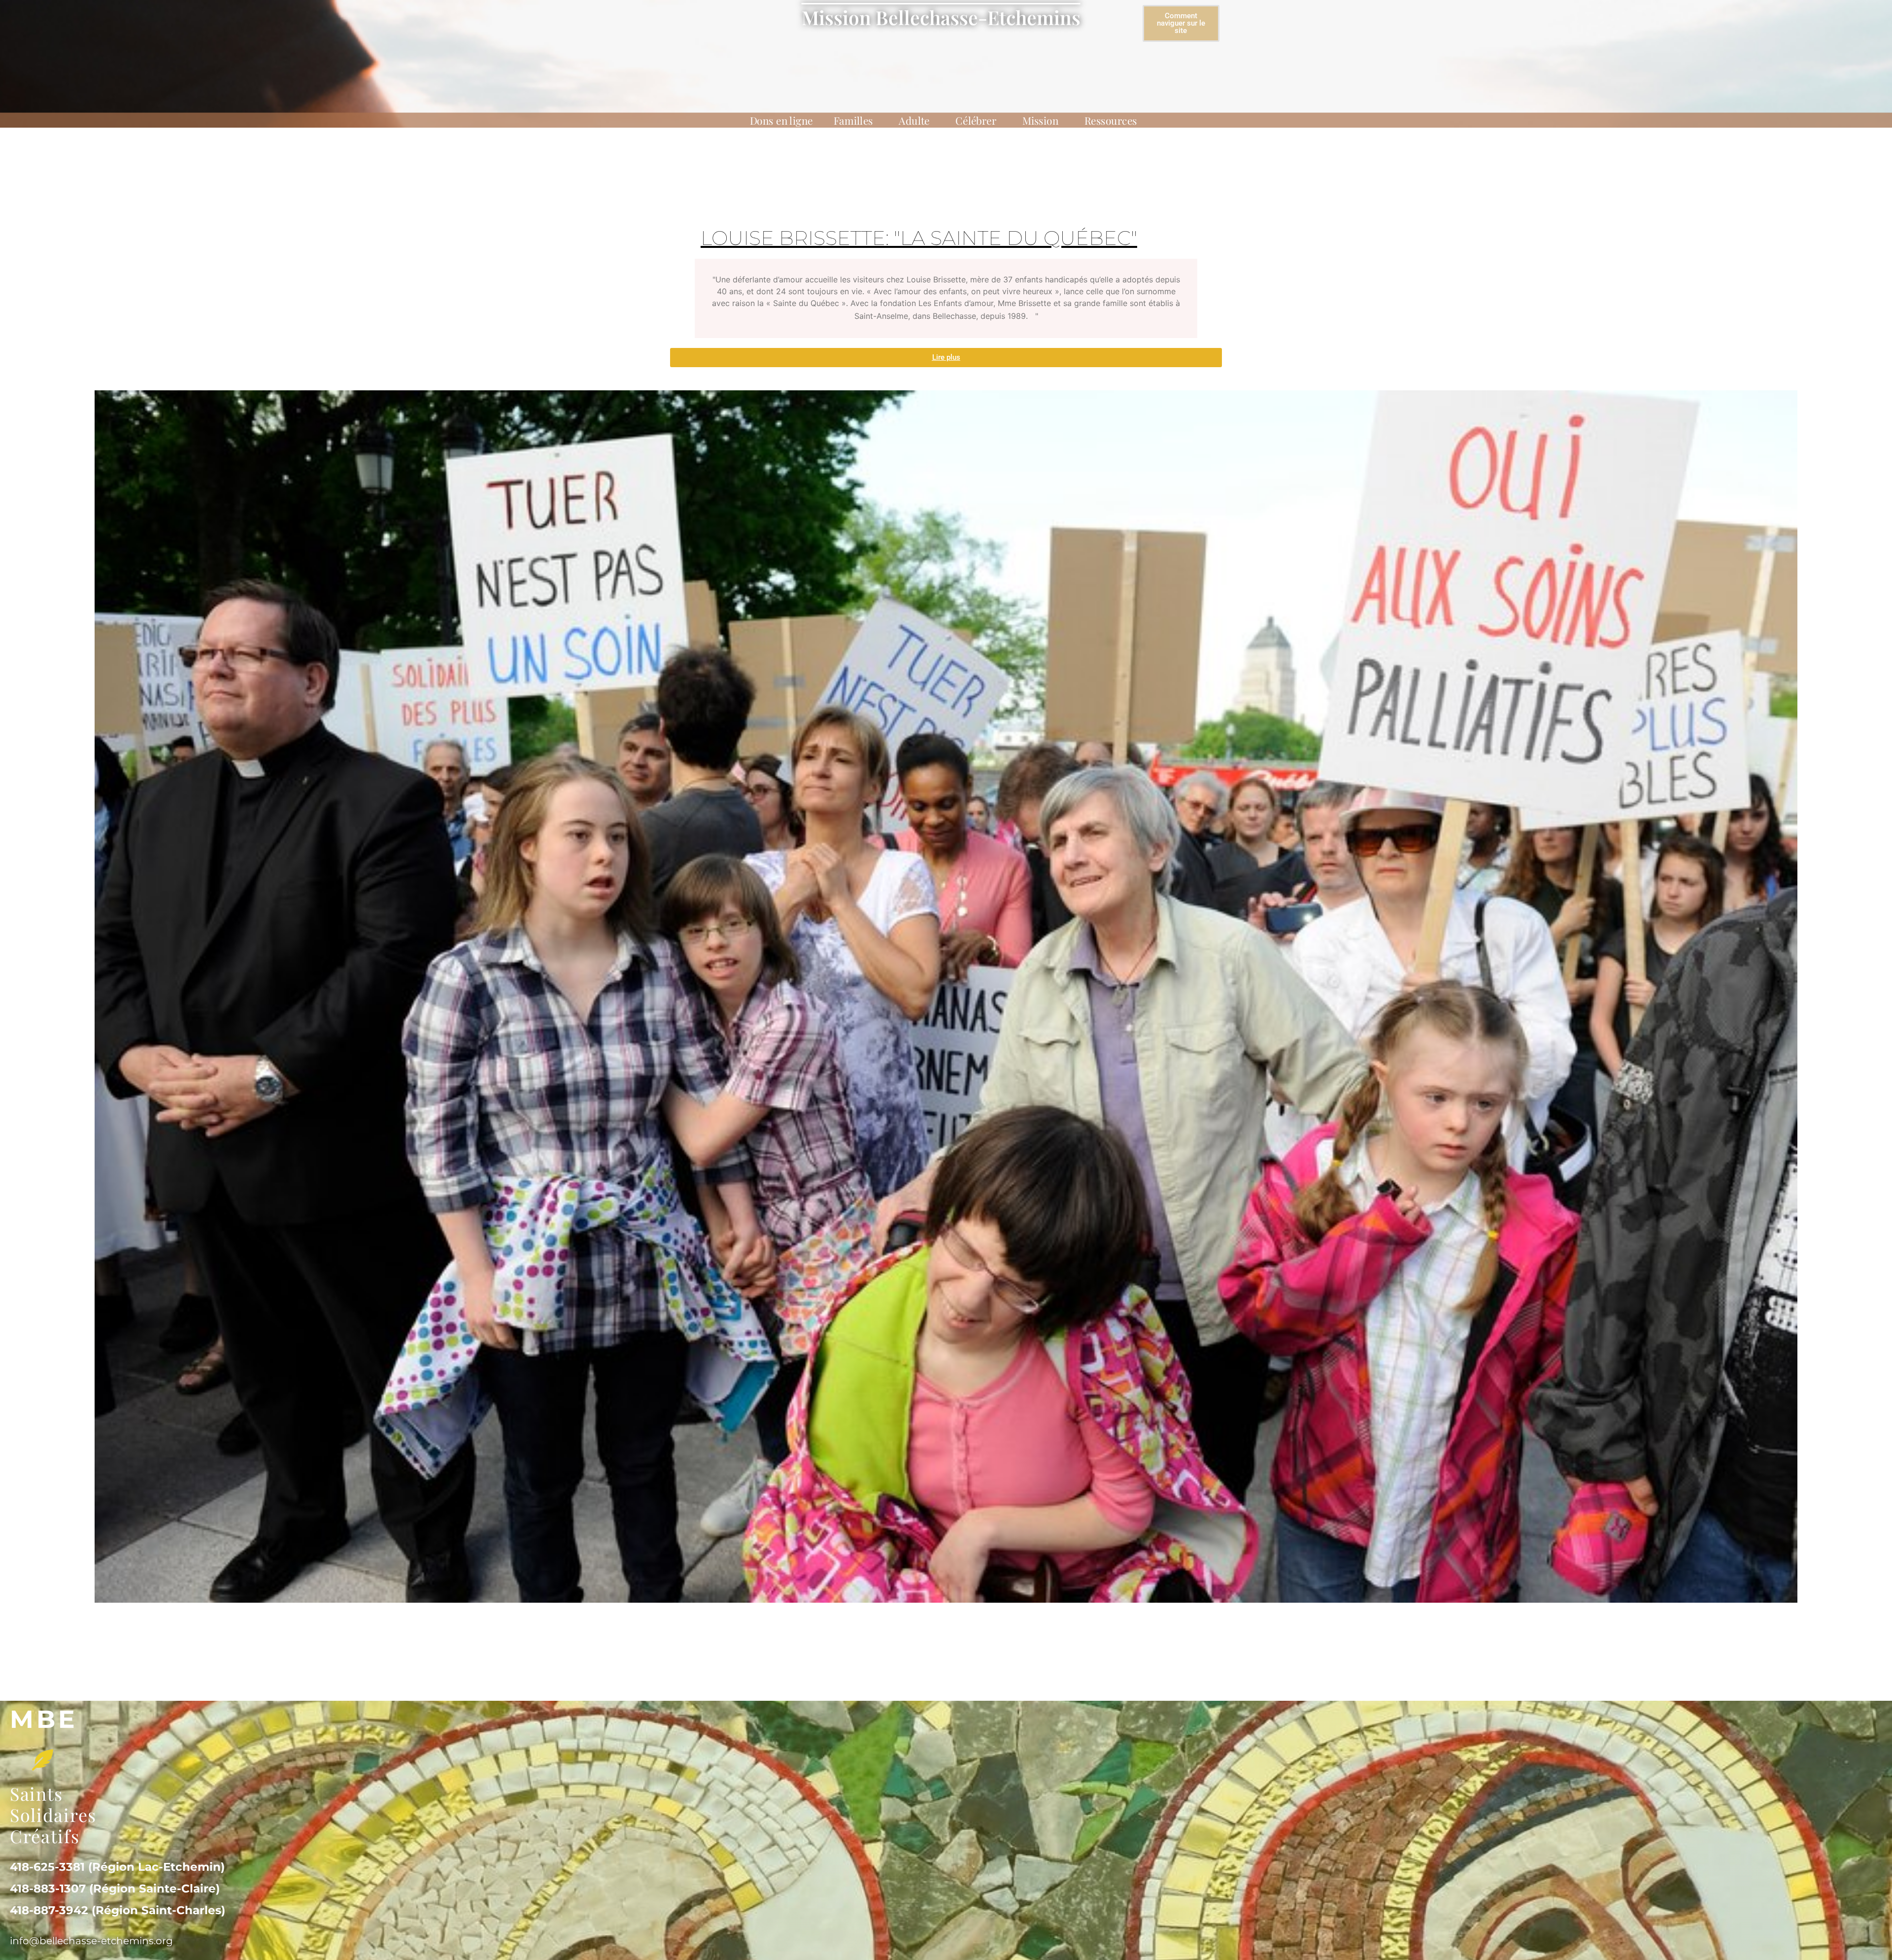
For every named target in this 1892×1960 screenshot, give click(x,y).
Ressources (1111, 120)
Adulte (914, 120)
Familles (853, 120)
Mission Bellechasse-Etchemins (941, 17)
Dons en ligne (781, 120)
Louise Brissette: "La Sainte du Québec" (919, 238)
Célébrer (976, 120)
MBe (44, 1719)
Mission (1040, 120)
